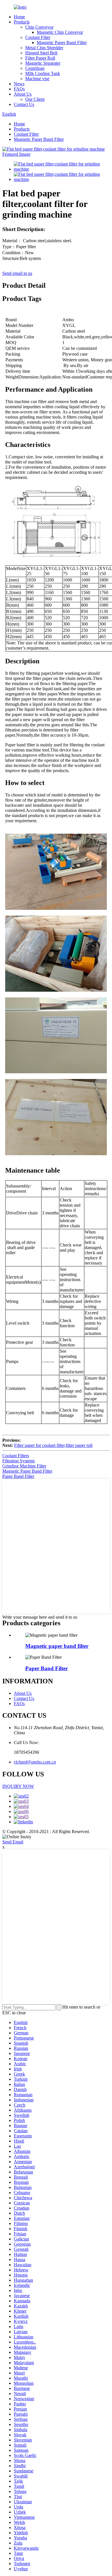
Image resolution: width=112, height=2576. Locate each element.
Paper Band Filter (18, 1476)
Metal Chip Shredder (44, 48)
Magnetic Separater (43, 63)
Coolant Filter (38, 37)
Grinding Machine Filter (24, 1466)
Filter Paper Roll (40, 58)
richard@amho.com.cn (35, 1762)
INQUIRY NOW (18, 1786)
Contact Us (24, 104)
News (19, 84)
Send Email (13, 1842)
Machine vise (37, 79)
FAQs (19, 89)
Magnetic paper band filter (57, 1646)
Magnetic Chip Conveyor (60, 32)
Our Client (35, 99)
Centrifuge (35, 68)
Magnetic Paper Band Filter (62, 43)
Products (22, 22)
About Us (23, 94)
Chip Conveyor (39, 27)
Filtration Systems (19, 1461)
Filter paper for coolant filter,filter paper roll (53, 1445)
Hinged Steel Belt (41, 53)
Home (19, 17)
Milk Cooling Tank (43, 73)
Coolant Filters (16, 1456)
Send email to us (17, 273)
